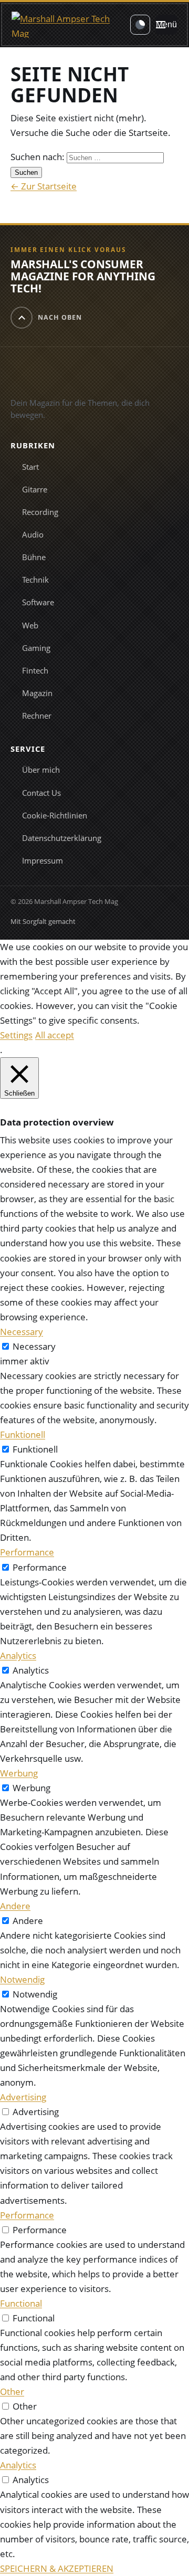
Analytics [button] (18, 1655)
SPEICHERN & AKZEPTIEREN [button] (57, 2568)
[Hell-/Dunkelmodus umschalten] (140, 25)
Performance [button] (27, 1552)
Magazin (37, 693)
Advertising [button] (23, 2097)
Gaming (36, 648)
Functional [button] (21, 2303)
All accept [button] (55, 1035)
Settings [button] (16, 1035)
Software (38, 602)
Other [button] (12, 2391)
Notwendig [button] (22, 1979)
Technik (35, 580)
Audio (33, 534)
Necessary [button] (22, 1332)
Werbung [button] (19, 1773)
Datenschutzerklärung (62, 838)
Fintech (35, 670)
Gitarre (35, 489)
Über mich (41, 770)
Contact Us (41, 793)
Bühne (34, 557)
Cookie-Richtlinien (55, 815)
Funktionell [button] (23, 1434)
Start (30, 467)
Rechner (37, 716)
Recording (40, 512)
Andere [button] (15, 1906)
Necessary (34, 1346)
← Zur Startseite (44, 186)
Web (30, 625)
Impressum (43, 860)
